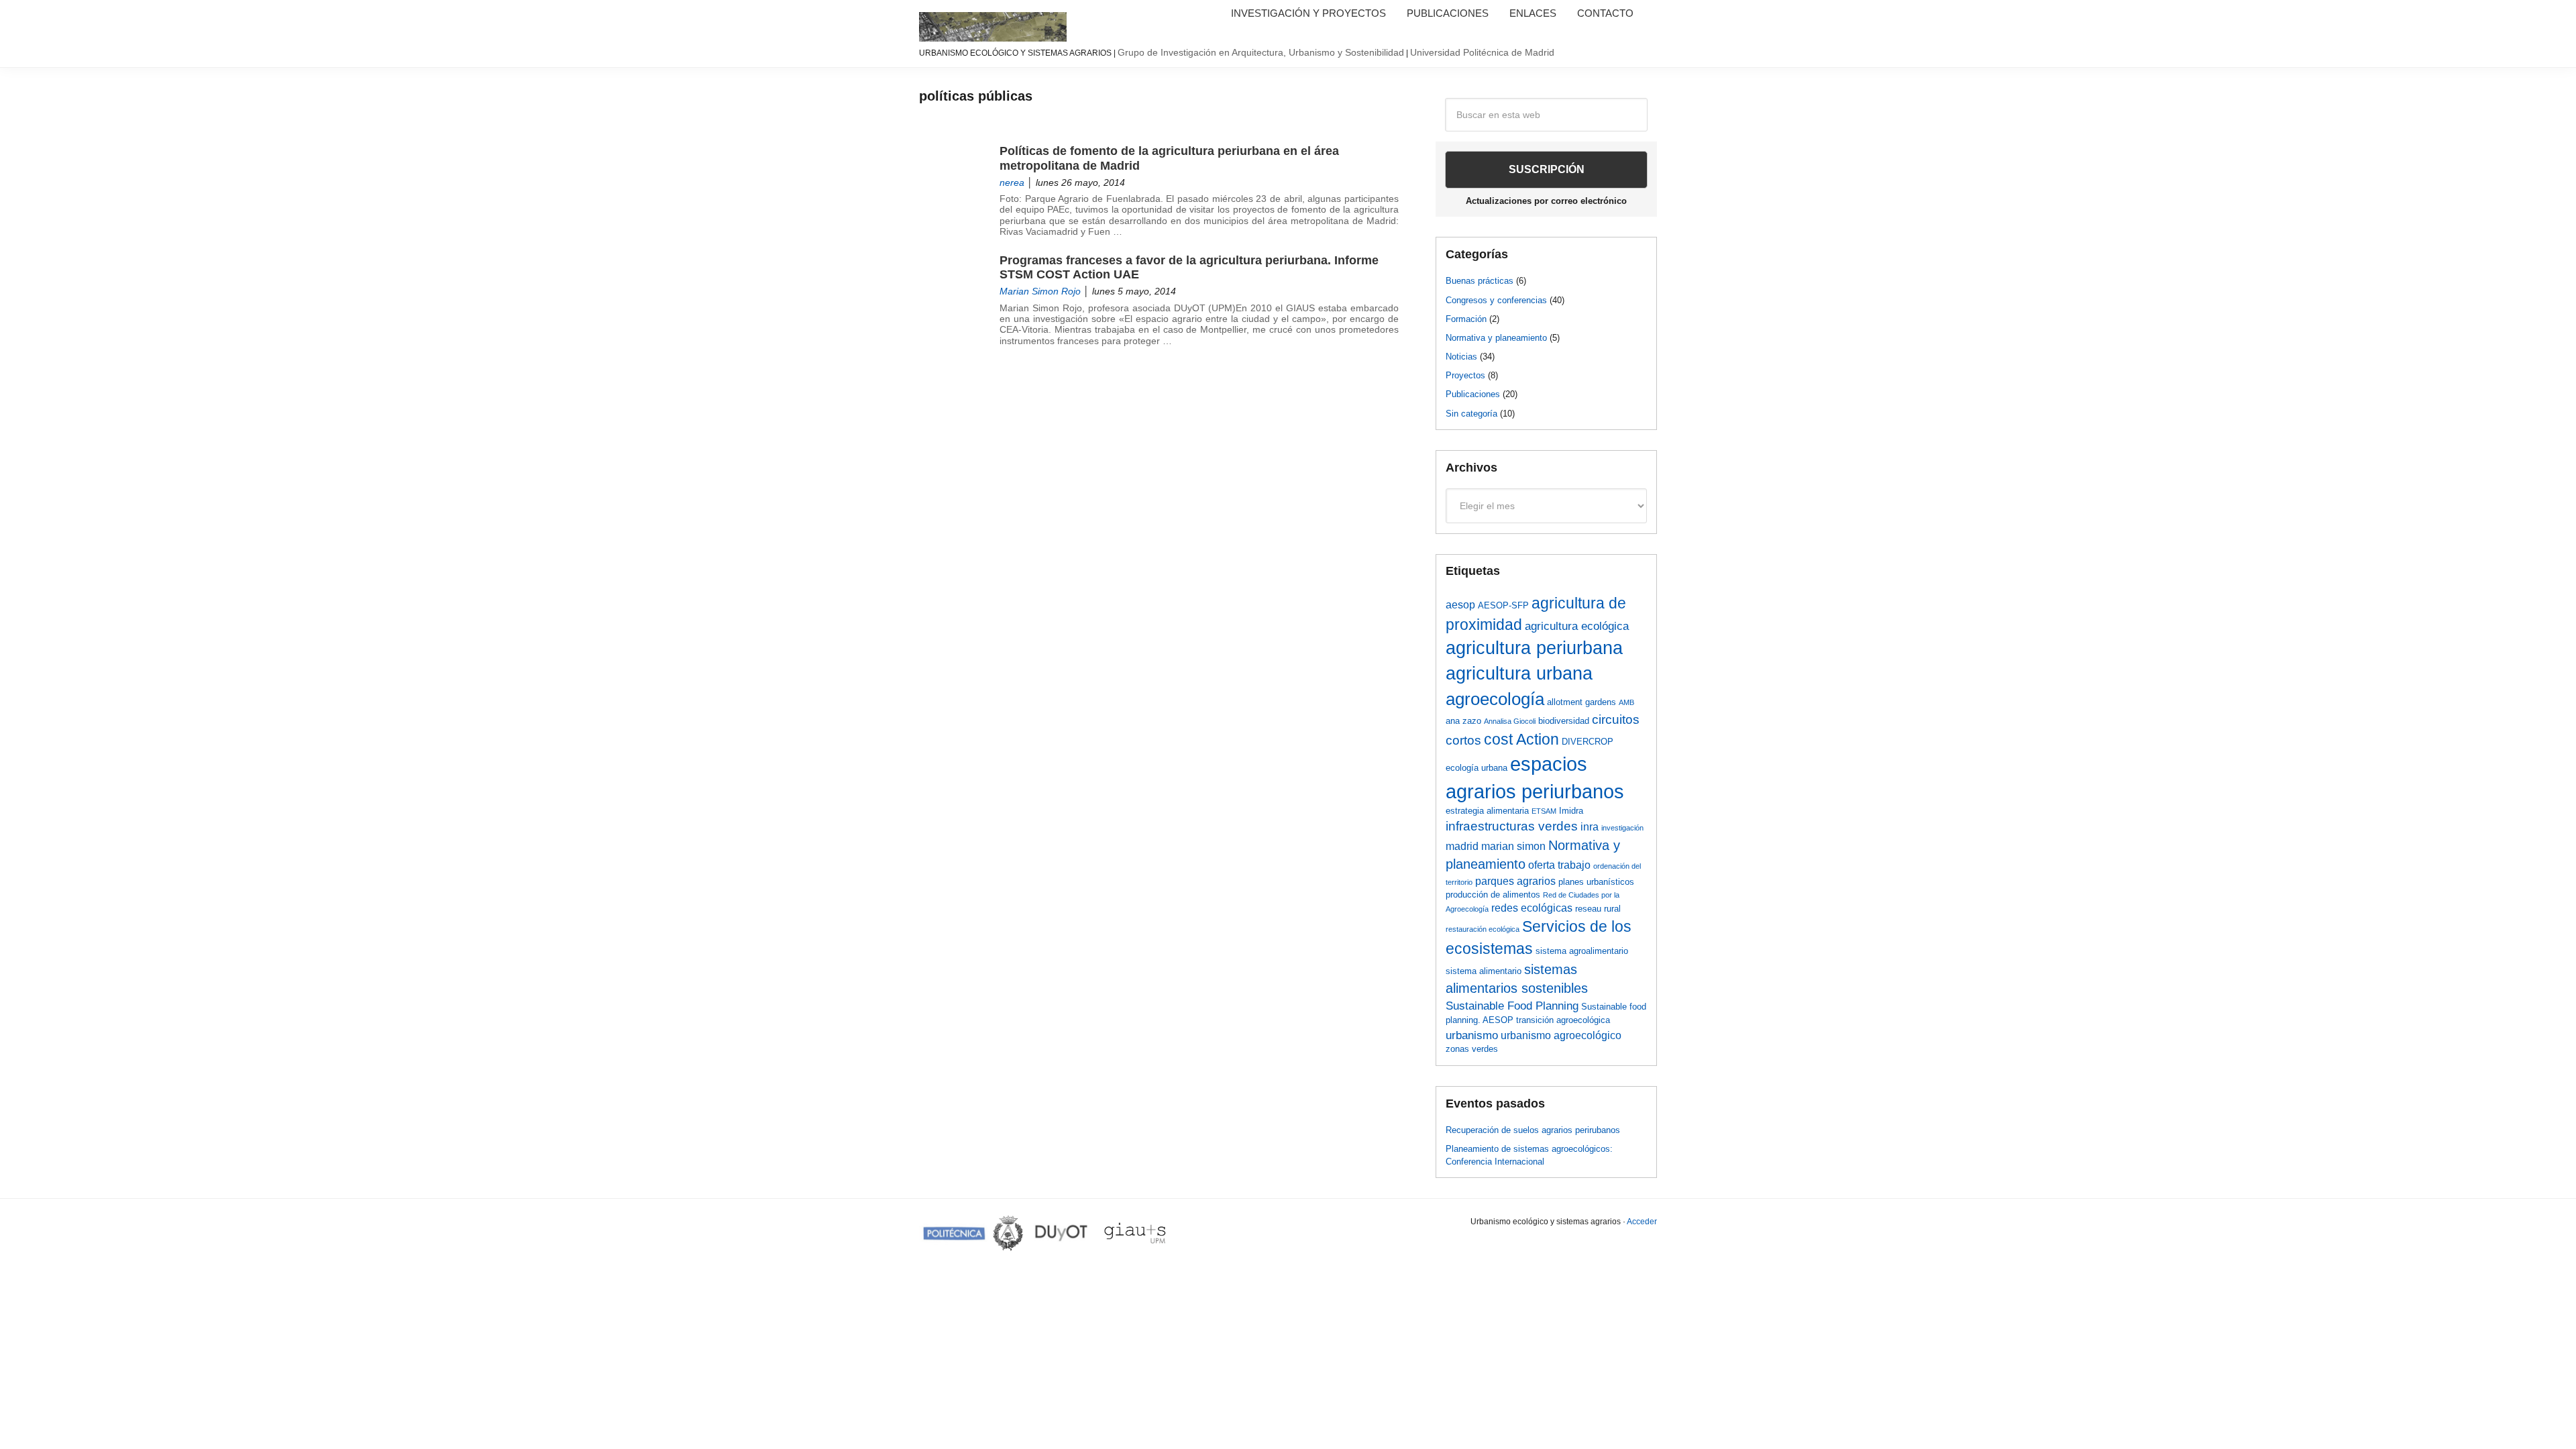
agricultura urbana (1519, 674)
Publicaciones (1473, 394)
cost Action (1521, 740)
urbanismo (1472, 1035)
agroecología (1495, 699)
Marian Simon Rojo (1040, 291)
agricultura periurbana (1534, 648)
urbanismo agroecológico (1561, 1035)
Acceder (1642, 1222)
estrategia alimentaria (1487, 811)
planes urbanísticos (1596, 882)
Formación (1466, 319)
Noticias (1461, 357)
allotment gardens (1581, 702)
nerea (1012, 183)
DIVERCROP (1588, 742)
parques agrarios (1515, 881)
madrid (1462, 846)
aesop (1460, 605)
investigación (1622, 828)
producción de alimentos (1493, 895)
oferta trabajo (1559, 865)
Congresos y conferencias (1496, 300)
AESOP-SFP (1503, 605)
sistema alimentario (1484, 971)
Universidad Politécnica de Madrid (1482, 52)
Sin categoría (1471, 414)
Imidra (1571, 811)
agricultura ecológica (1577, 626)
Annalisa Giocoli (1510, 721)
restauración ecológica (1483, 929)
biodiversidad (1564, 721)
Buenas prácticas (1480, 281)
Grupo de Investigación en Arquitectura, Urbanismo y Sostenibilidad (1261, 52)
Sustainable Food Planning (1512, 1006)
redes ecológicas (1532, 908)
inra (1590, 827)
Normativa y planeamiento (1496, 338)
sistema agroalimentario (1582, 951)
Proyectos (1465, 375)
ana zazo (1463, 721)
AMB (1626, 702)
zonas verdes (1472, 1049)
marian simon (1513, 846)
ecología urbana (1477, 768)
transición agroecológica (1563, 1020)
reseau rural (1598, 909)
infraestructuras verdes (1512, 826)
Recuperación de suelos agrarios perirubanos (1533, 1130)
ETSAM (1544, 811)
